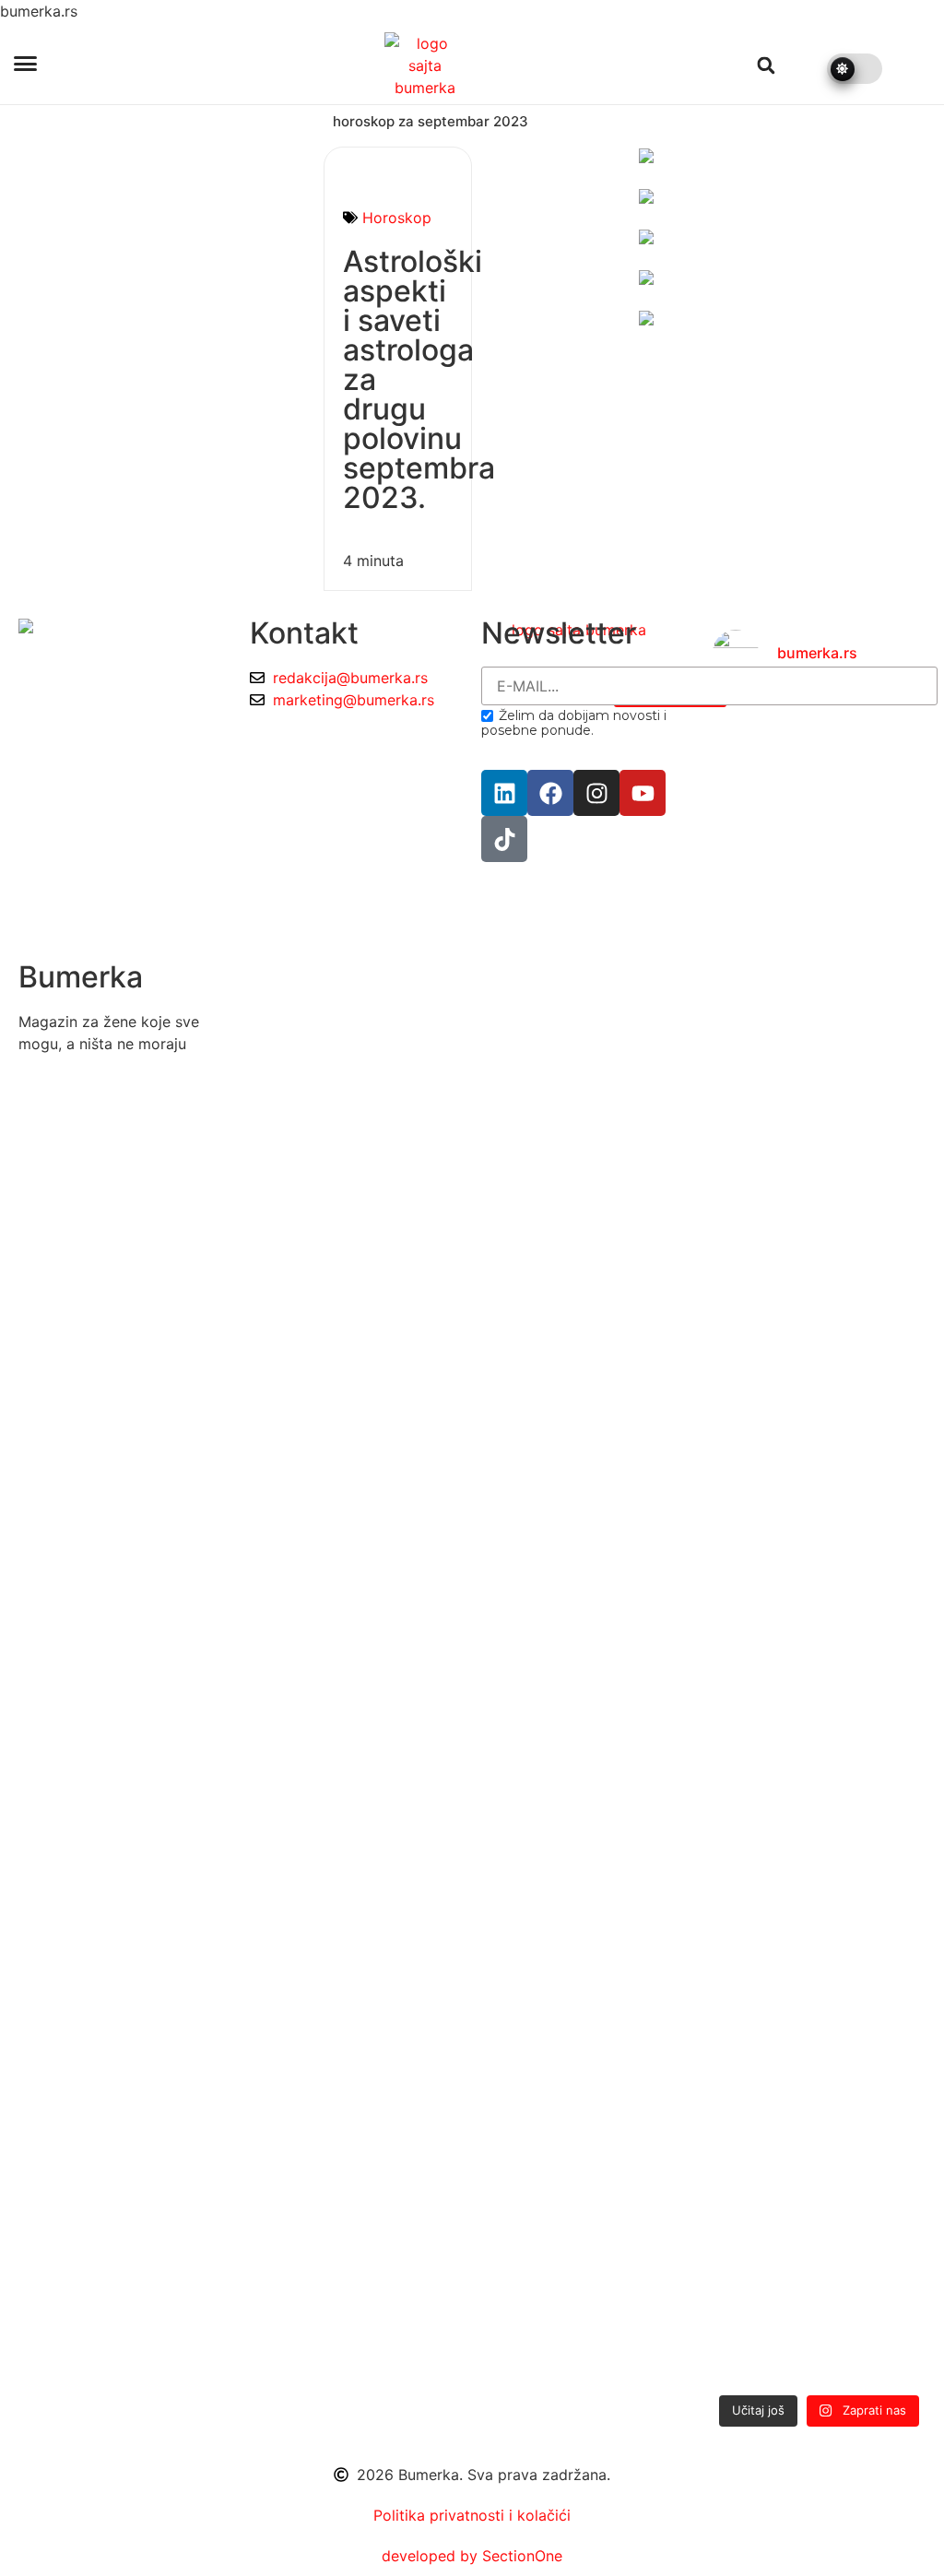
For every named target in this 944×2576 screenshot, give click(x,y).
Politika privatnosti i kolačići (472, 2515)
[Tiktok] (504, 839)
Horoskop (397, 218)
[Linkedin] (504, 793)
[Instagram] (596, 793)
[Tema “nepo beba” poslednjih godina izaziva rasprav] (745, 1461)
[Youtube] (643, 793)
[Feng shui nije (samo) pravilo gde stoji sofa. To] (819, 1229)
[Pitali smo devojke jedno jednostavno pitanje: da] (893, 1539)
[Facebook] (550, 793)
